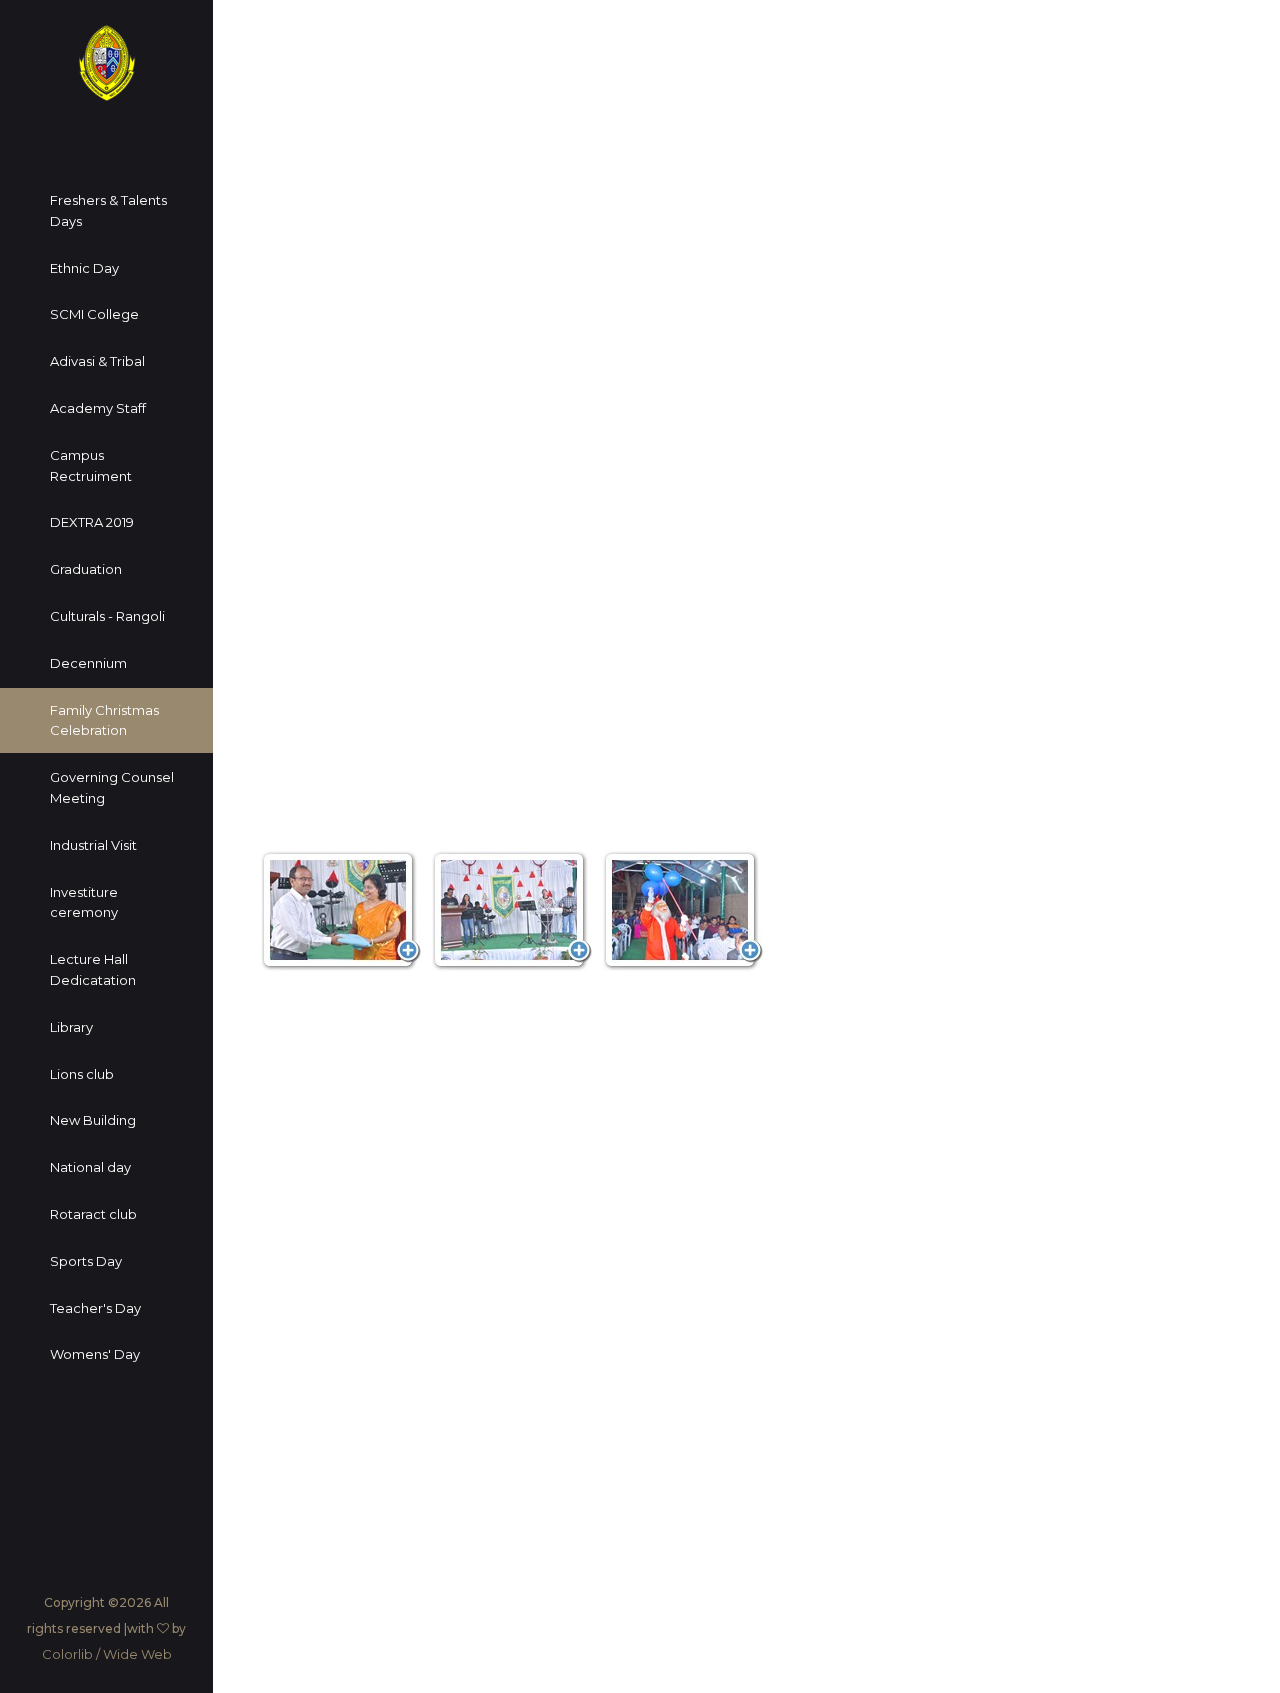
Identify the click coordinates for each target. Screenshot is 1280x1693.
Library (71, 1027)
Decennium (88, 663)
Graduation (86, 569)
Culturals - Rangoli (107, 616)
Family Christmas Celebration (104, 720)
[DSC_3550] (683, 911)
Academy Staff (98, 408)
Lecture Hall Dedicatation (93, 969)
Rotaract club (93, 1214)
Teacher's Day (95, 1308)
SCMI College (94, 314)
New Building (93, 1120)
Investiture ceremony (84, 902)
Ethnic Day (84, 268)
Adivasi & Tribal (97, 361)
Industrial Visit (93, 845)
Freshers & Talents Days (108, 210)
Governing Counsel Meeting (112, 787)
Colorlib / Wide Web (107, 1654)
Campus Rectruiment (91, 465)
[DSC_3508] (512, 911)
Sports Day (86, 1261)
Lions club (82, 1074)
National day (90, 1167)
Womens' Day (95, 1354)
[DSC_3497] (341, 911)
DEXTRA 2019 (92, 522)
